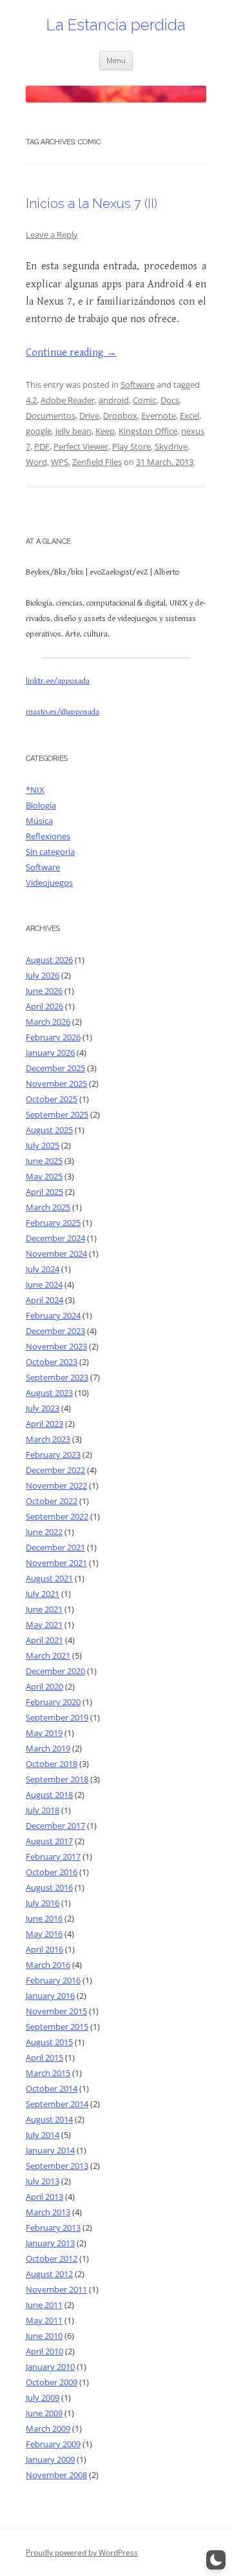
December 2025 (55, 1068)
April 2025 (44, 1192)
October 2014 (52, 2088)
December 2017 (55, 1826)
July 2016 (43, 1903)
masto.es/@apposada (63, 712)
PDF (42, 446)
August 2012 (49, 2274)
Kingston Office (148, 431)
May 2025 (44, 1176)
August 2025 (49, 1130)
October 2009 (52, 2382)
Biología (41, 805)
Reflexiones (48, 836)
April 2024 (44, 1300)
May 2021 (44, 1625)
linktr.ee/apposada (58, 681)
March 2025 (48, 1207)
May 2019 (44, 1733)
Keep (105, 431)
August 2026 (49, 960)
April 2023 (44, 1424)
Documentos (51, 415)
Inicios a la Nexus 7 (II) (92, 204)
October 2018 (52, 1764)
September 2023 (57, 1377)
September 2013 (57, 2166)
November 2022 (56, 1485)
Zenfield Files (97, 462)
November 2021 (56, 1563)
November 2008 (56, 2475)
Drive (89, 415)
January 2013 (50, 2243)
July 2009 (43, 2398)
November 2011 (56, 2289)
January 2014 (50, 2150)
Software (138, 385)
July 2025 (43, 1145)
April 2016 (44, 1949)
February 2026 (53, 1037)
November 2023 (56, 1346)
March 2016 (48, 1965)
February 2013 (53, 2228)
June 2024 (44, 1284)
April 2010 (44, 2351)
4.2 (31, 400)
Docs (170, 400)
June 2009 (44, 2413)
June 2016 (44, 1918)
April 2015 (44, 2057)
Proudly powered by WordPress (82, 2552)
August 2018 (49, 1795)
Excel (189, 415)
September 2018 (57, 1779)
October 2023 (52, 1362)
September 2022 (57, 1516)
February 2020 (53, 1702)
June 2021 (44, 1609)
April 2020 (44, 1686)
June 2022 (44, 1532)
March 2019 (48, 1748)
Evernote (159, 415)
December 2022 (55, 1470)
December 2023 (55, 1331)
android (114, 400)
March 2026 (48, 1022)
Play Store (131, 446)
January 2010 (50, 2367)
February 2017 (53, 1856)
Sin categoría (50, 852)
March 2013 (48, 2212)
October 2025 (52, 1099)
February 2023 (53, 1455)
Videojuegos (49, 883)
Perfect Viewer (81, 446)
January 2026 (50, 1053)
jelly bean (73, 431)
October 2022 (52, 1501)
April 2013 (44, 2197)
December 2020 (55, 1671)
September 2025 (57, 1114)
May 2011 (44, 2320)
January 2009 (50, 2459)
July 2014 (43, 2135)
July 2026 (43, 975)
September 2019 (57, 1717)
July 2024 (43, 1269)
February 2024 (53, 1315)
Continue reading (71, 353)
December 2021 (55, 1547)
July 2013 (43, 2181)
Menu (116, 60)
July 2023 (43, 1408)
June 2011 (44, 2305)
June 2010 (44, 2336)
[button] (216, 2560)
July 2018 (43, 1810)
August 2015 (49, 2042)
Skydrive (171, 446)
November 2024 (56, 1254)
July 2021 (43, 1594)
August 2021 (49, 1578)
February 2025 (53, 1223)
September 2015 (57, 2027)
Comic (145, 400)
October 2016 (52, 1872)
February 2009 (53, 2444)
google (39, 431)
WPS (60, 462)
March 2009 (48, 2428)
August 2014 (49, 2119)
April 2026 (44, 1006)
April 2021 (44, 1640)
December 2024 (55, 1238)
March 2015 (48, 2073)
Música (39, 821)
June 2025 (44, 1161)
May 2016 (44, 1934)
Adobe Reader (68, 400)
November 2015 (56, 2011)
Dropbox (120, 415)
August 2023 (49, 1393)
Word (36, 462)
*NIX (35, 790)
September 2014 (57, 2104)
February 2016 (53, 1980)
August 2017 (49, 1841)
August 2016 (49, 1887)
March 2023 (48, 1439)
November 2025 (56, 1083)
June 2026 (44, 991)
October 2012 (52, 2258)
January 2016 (50, 1996)
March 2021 (48, 1655)
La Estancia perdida (116, 25)
